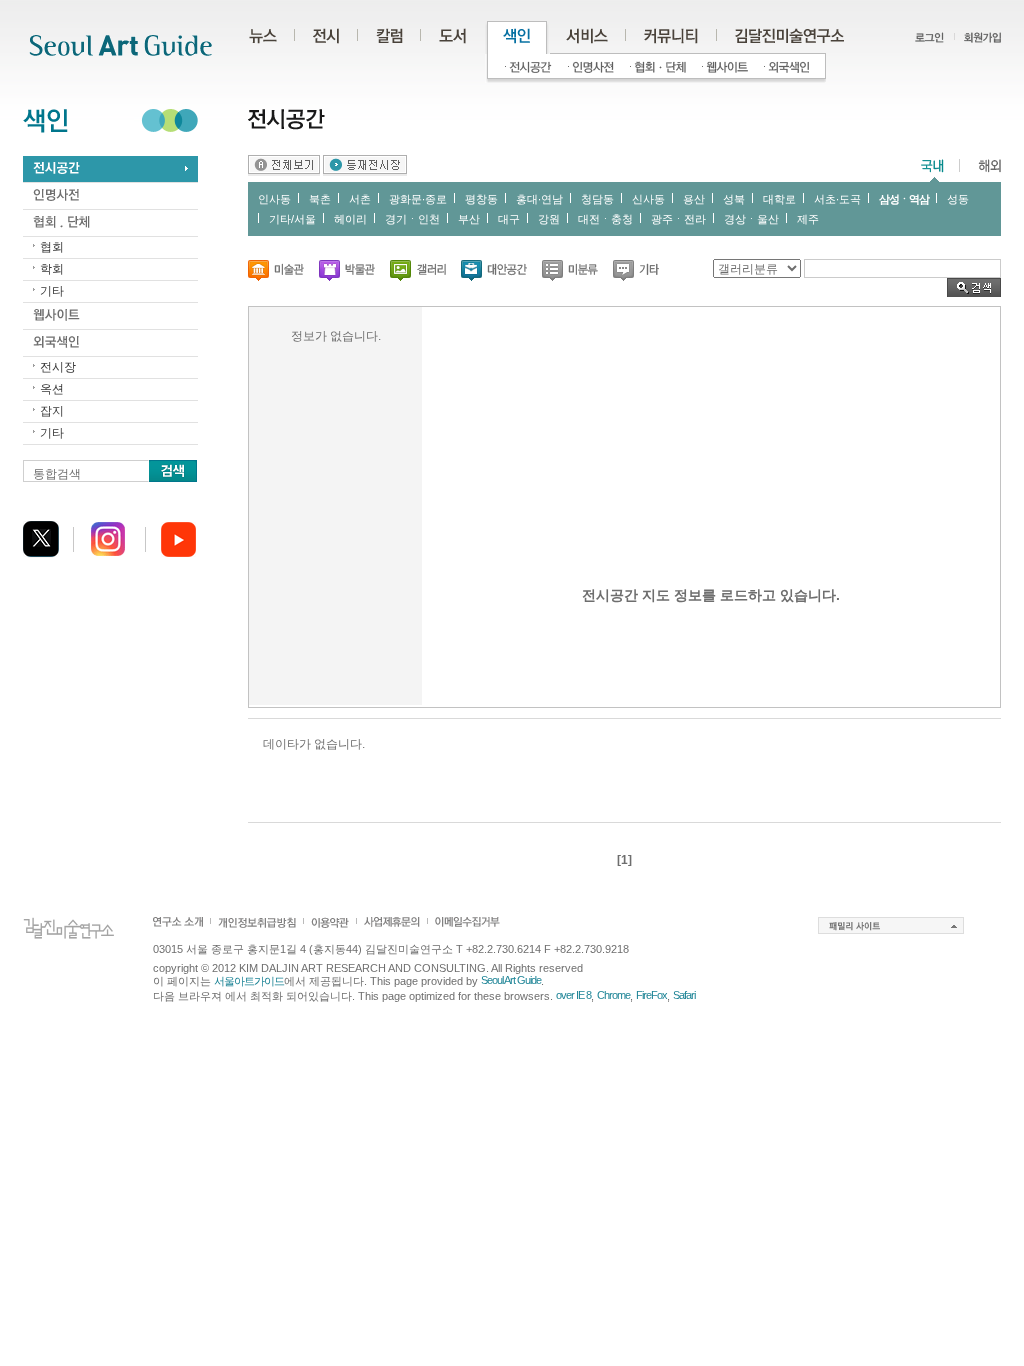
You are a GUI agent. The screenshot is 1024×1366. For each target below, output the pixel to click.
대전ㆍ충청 (605, 219)
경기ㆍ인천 (412, 219)
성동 (958, 199)
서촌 (360, 199)
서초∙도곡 (837, 199)
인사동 (274, 199)
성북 (734, 199)
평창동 (481, 199)
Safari (684, 995)
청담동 (597, 199)
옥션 (52, 389)
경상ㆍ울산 (751, 219)
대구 (509, 219)
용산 (694, 199)
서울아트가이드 (249, 981)
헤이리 (350, 219)
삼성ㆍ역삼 (904, 199)
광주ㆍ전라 (678, 219)
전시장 (58, 367)
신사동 (648, 199)
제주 (808, 219)
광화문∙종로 (418, 199)
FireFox (651, 995)
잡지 (52, 411)
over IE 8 (573, 995)
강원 (549, 219)
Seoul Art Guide (511, 980)
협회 (52, 247)
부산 (469, 219)
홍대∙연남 (539, 199)
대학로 (779, 199)
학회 (52, 269)
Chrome (613, 995)
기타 (52, 291)
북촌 (320, 199)
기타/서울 (292, 219)
